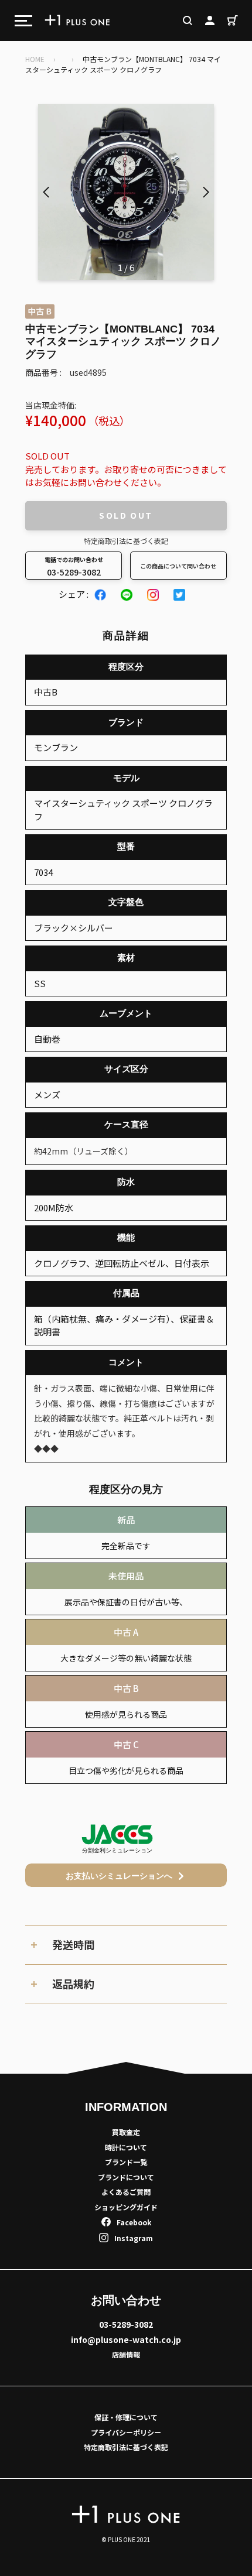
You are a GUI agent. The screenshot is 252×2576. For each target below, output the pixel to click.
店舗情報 (126, 2354)
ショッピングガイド (126, 2207)
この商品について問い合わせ (178, 566)
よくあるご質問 (126, 2192)
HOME (35, 59)
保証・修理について (126, 2417)
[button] (206, 192)
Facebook (134, 2222)
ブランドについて (126, 2177)
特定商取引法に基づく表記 (126, 541)
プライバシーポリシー (126, 2432)
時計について (126, 2147)
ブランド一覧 (126, 2162)
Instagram (134, 2238)
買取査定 (126, 2132)
